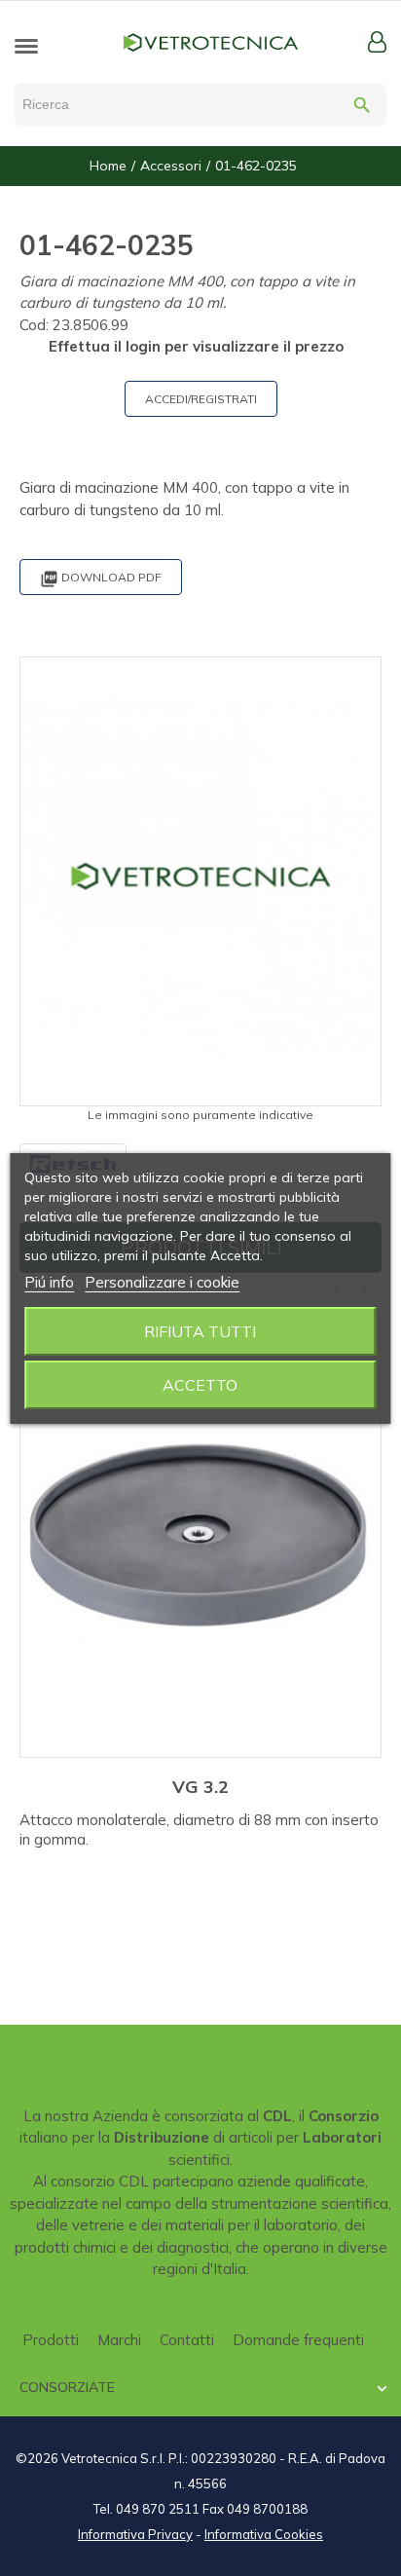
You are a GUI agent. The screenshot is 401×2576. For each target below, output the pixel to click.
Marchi (119, 2340)
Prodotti (51, 2340)
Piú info (49, 1282)
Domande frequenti (298, 2340)
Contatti (187, 2340)
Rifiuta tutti (200, 1331)
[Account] (377, 42)
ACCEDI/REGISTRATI (201, 399)
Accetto (200, 1385)
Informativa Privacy (135, 2534)
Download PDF (101, 579)
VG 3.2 (200, 1787)
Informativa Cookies (264, 2534)
